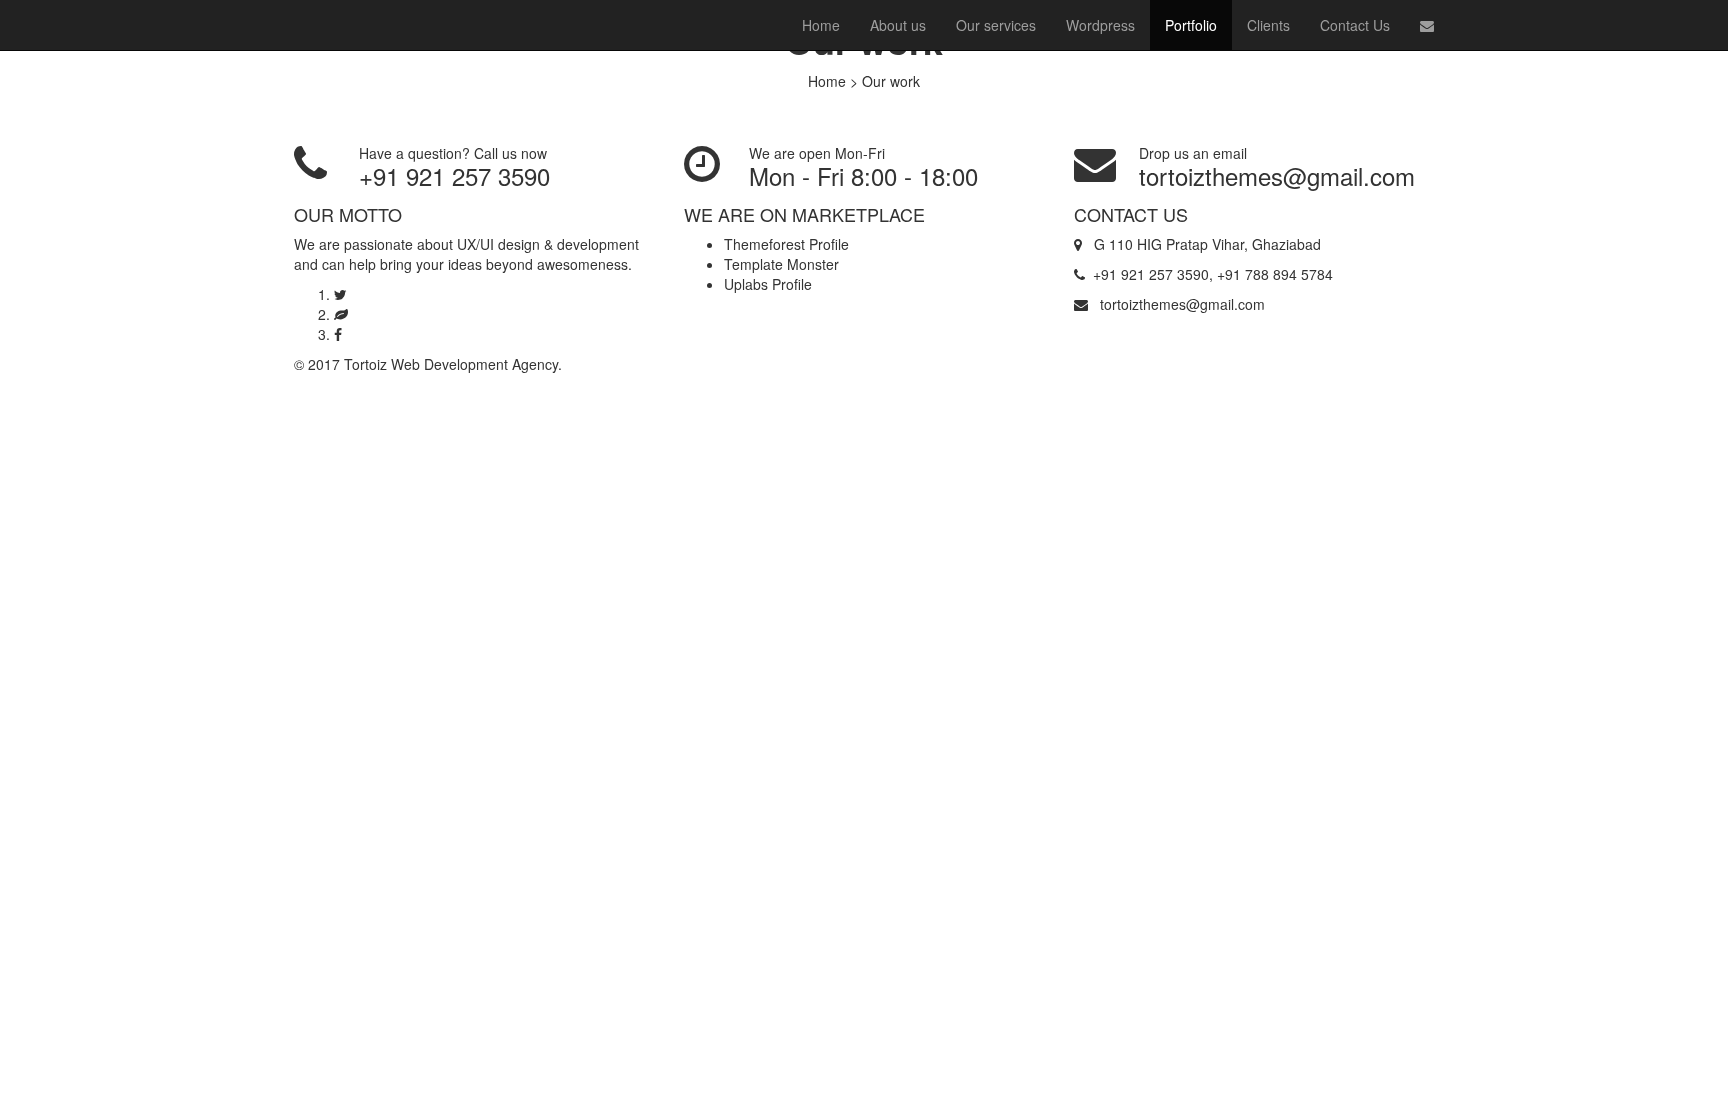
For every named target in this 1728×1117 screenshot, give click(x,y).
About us (898, 25)
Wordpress (1100, 25)
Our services (996, 25)
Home (821, 25)
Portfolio (1191, 25)
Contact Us (1355, 25)
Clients (1268, 25)
